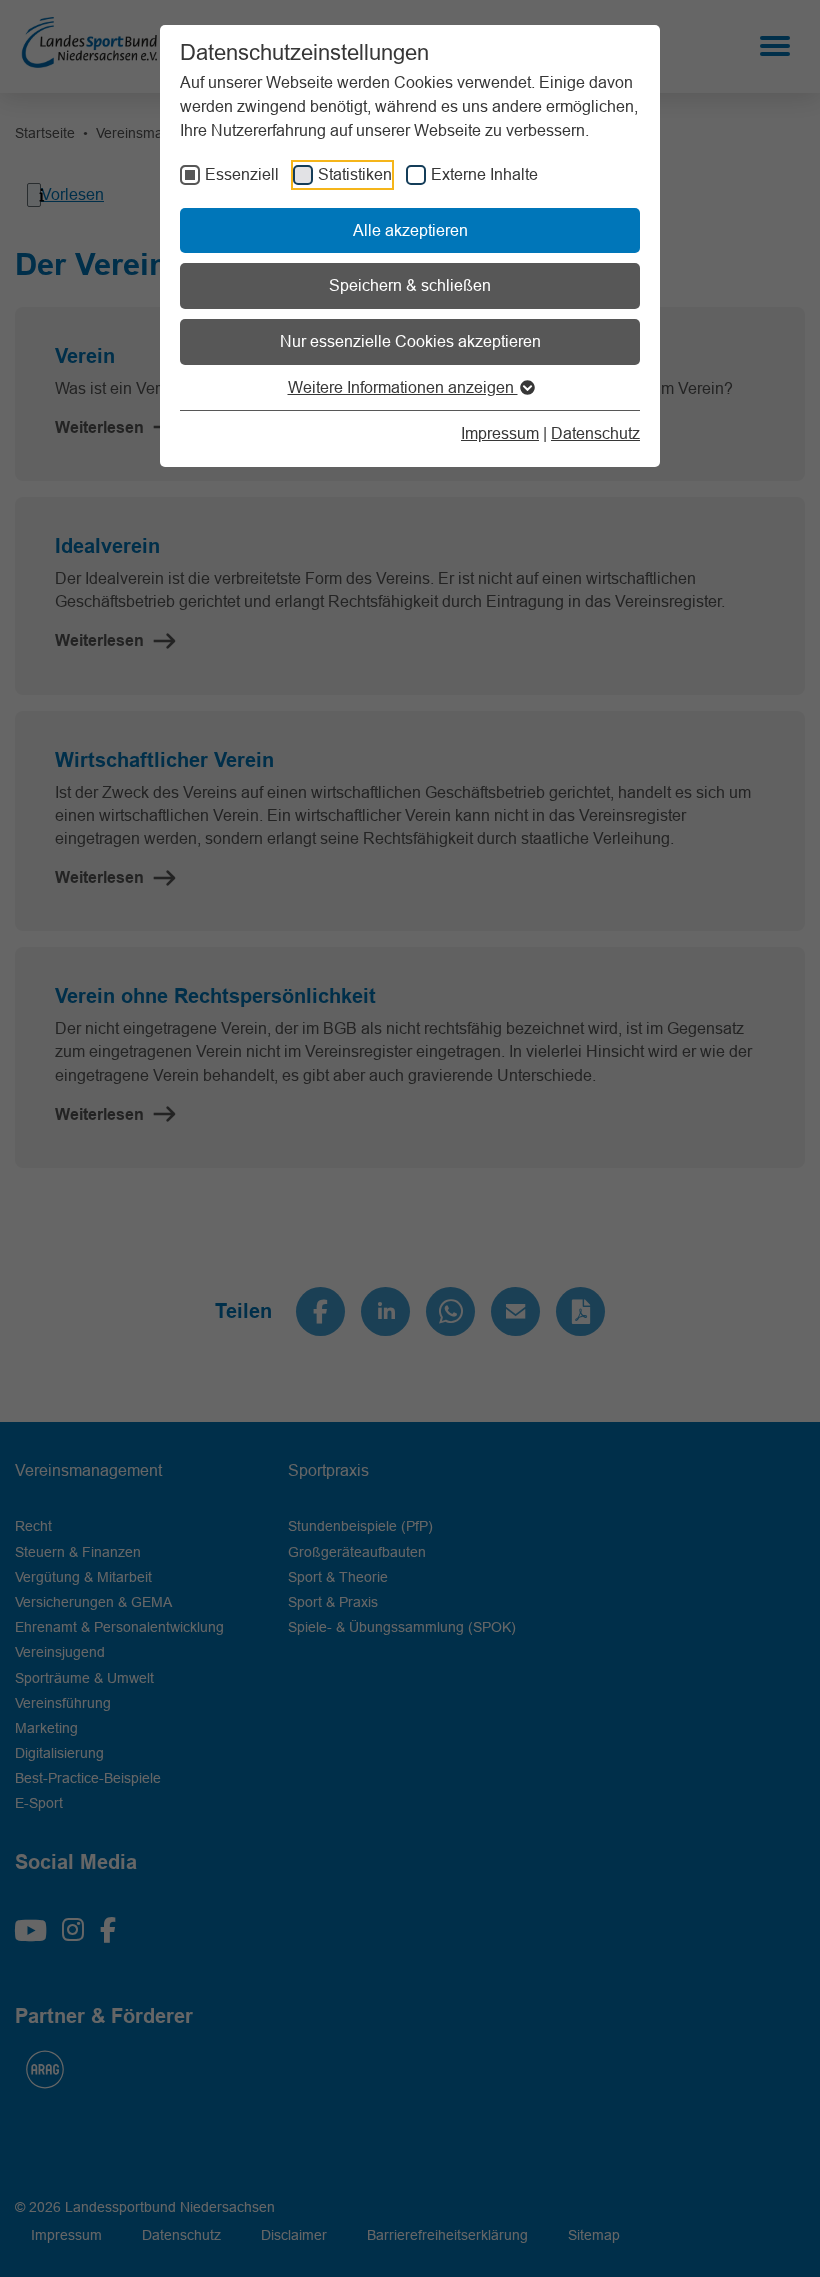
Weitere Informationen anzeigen (403, 387)
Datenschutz (595, 433)
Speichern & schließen (410, 285)
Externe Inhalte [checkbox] (484, 174)
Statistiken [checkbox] (355, 174)
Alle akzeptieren (410, 230)
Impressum (500, 433)
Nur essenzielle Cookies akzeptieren (410, 341)
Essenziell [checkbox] (242, 174)
